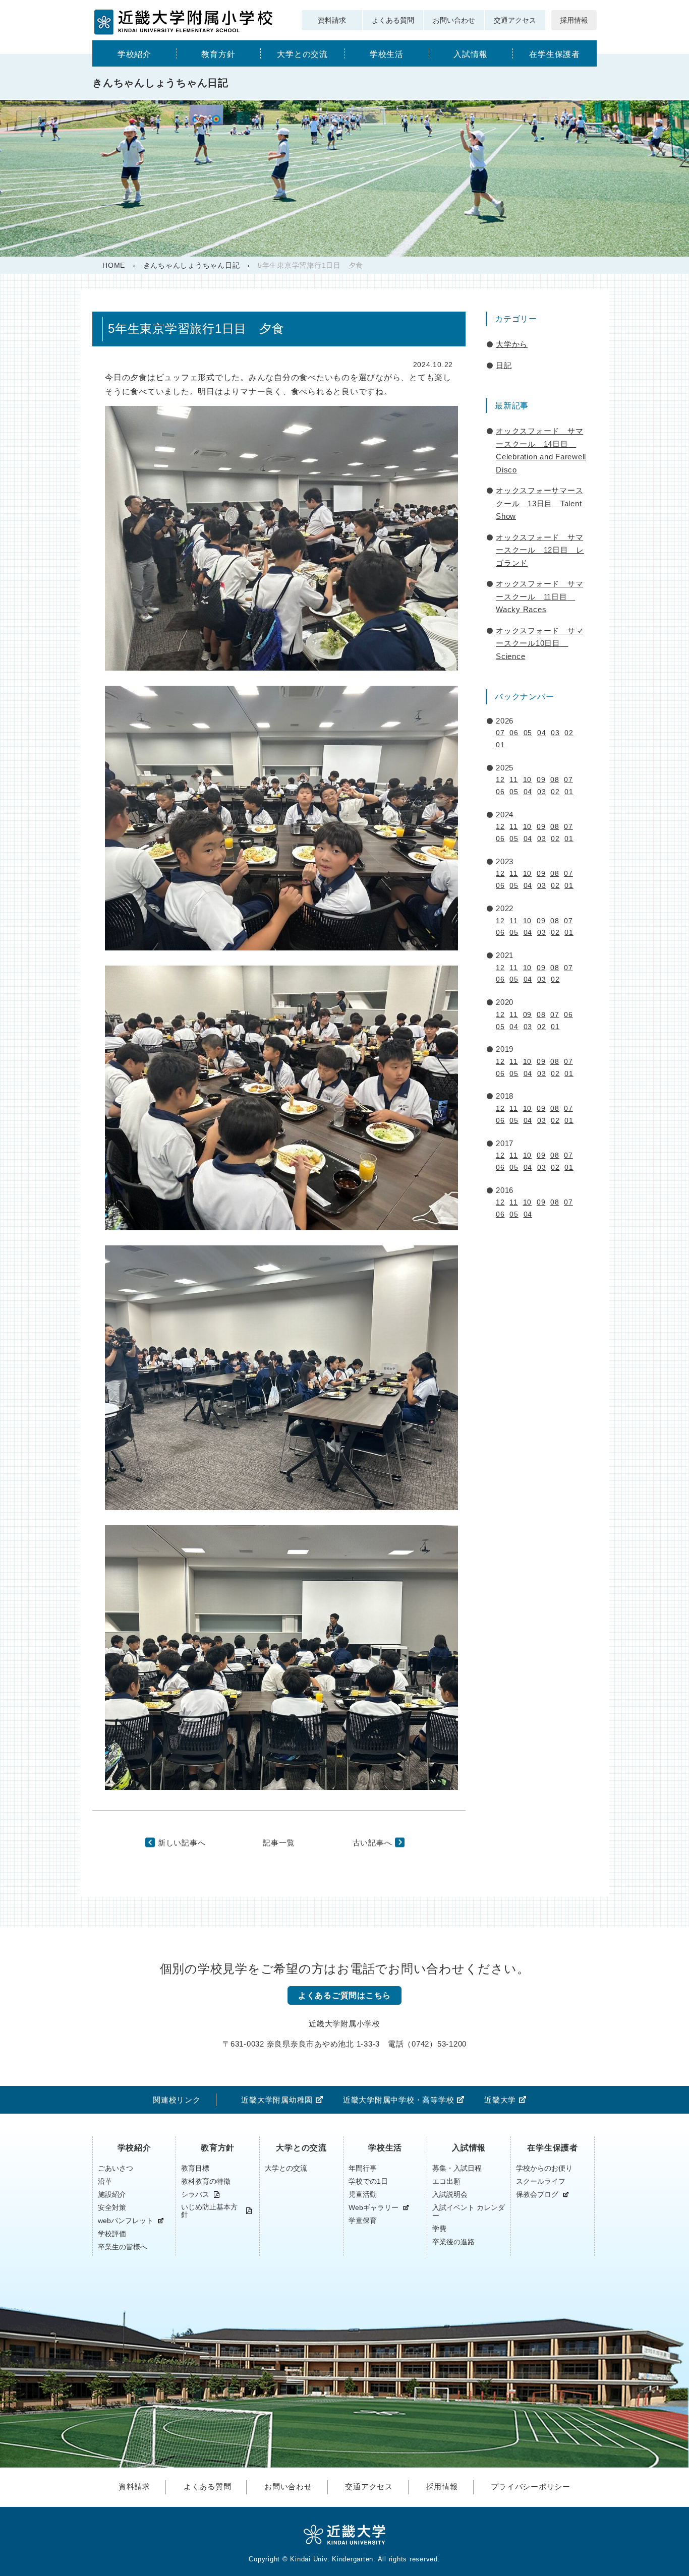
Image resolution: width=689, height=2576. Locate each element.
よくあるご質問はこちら (344, 1995)
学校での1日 (368, 2181)
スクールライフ (541, 2181)
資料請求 (332, 20)
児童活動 (363, 2194)
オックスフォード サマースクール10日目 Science (539, 643)
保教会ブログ (537, 2195)
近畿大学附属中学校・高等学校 (399, 2100)
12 (500, 780)
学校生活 (387, 54)
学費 (439, 2229)
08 (555, 780)
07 (500, 733)
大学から (512, 344)
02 (569, 733)
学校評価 (112, 2234)
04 (542, 733)
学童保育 (363, 2221)
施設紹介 (112, 2194)
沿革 (105, 2181)
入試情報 (470, 54)
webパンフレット (126, 2221)
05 (528, 733)
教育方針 (218, 54)
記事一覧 (279, 1843)
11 (514, 780)
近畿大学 (500, 2100)
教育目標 (195, 2168)
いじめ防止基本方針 (209, 2211)
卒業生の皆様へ (123, 2247)
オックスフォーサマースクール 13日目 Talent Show (539, 503)
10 (528, 780)
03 (555, 733)
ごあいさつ (116, 2168)
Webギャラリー (374, 2208)
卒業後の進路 (453, 2242)
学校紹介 (134, 54)
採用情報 (574, 20)
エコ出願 (446, 2181)
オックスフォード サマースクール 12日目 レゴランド (540, 550)
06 (514, 733)
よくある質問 (393, 20)
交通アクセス (515, 20)
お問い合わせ (454, 20)
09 (541, 780)
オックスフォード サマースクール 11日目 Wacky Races (539, 596)
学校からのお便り (544, 2168)
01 (500, 745)
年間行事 (363, 2168)
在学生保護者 (555, 54)
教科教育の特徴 (206, 2181)
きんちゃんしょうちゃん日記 (192, 265)
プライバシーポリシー (531, 2487)
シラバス (195, 2195)
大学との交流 (302, 54)
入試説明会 (450, 2194)
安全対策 (112, 2207)
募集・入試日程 (457, 2168)
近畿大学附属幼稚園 (277, 2100)
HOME (114, 265)
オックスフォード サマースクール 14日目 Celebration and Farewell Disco (541, 450)
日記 (504, 365)
